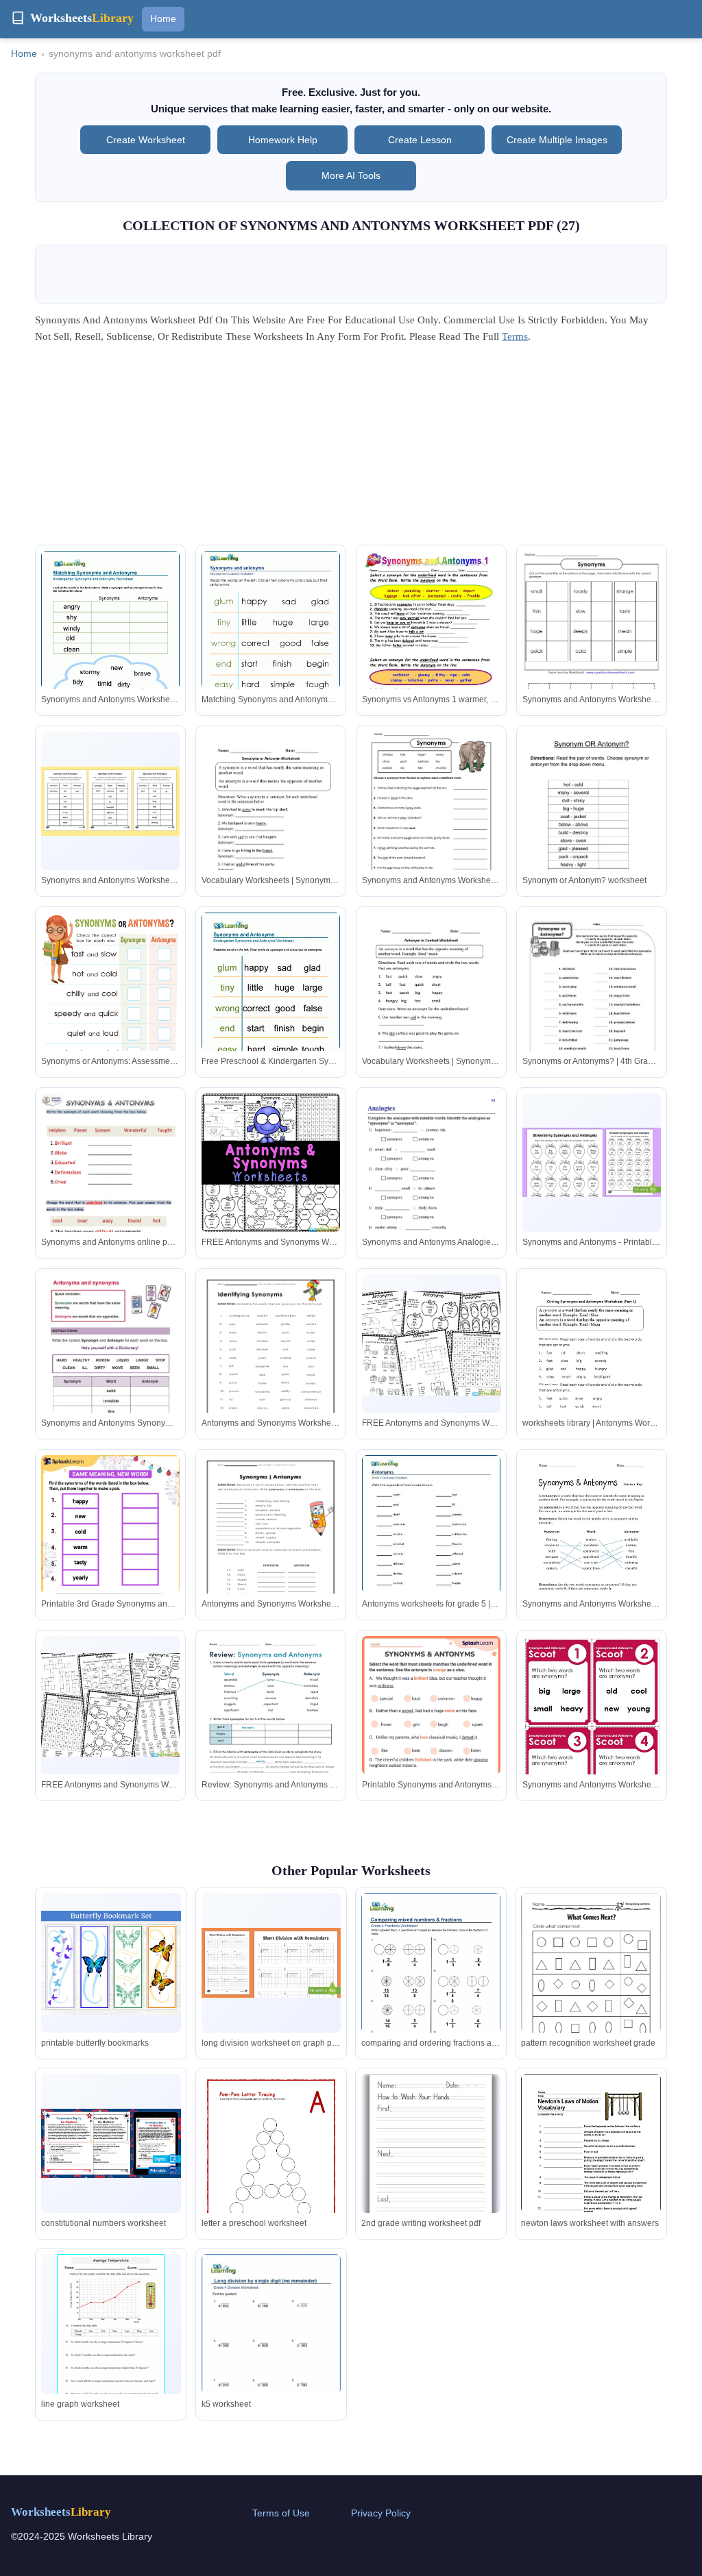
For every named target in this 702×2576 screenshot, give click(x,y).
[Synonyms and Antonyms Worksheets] (592, 639)
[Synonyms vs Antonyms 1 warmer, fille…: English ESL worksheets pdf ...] (431, 649)
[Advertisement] (351, 449)
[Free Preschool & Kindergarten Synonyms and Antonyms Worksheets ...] (271, 1002)
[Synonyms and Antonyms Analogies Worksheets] (431, 1191)
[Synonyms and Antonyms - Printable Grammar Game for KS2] (592, 1162)
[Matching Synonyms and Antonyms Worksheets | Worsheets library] (271, 640)
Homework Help (283, 140)
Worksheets (61, 2512)
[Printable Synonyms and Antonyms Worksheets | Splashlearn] (431, 1734)
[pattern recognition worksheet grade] (591, 1982)
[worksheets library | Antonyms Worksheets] (592, 1364)
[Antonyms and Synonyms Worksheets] (271, 1364)
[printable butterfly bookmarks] (111, 1963)
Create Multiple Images (557, 140)
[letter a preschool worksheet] (271, 2172)
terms (515, 336)
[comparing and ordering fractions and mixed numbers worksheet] (431, 1983)
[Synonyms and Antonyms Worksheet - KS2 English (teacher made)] (110, 801)
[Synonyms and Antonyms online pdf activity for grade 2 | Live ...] (110, 1191)
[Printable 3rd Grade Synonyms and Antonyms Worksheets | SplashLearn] (110, 1545)
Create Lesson (420, 140)
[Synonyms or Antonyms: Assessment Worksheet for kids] (110, 1011)
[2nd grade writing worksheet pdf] (431, 2154)
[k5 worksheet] (271, 2344)
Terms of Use (281, 2513)
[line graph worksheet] (111, 2330)
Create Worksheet (146, 140)
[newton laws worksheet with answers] (591, 2164)
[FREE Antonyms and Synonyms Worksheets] (271, 1163)
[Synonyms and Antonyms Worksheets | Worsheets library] (110, 640)
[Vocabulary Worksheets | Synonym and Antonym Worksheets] (271, 821)
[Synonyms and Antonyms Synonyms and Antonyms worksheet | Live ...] (110, 1364)
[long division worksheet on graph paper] (271, 1963)
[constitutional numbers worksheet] (111, 2144)
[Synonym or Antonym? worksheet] (592, 821)
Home (163, 18)
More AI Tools (351, 175)
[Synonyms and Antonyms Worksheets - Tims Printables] (592, 1545)
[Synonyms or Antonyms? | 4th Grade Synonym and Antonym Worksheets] (592, 1002)
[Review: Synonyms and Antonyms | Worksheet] (271, 1726)
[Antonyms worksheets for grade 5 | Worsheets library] (431, 1545)
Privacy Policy (381, 2513)
